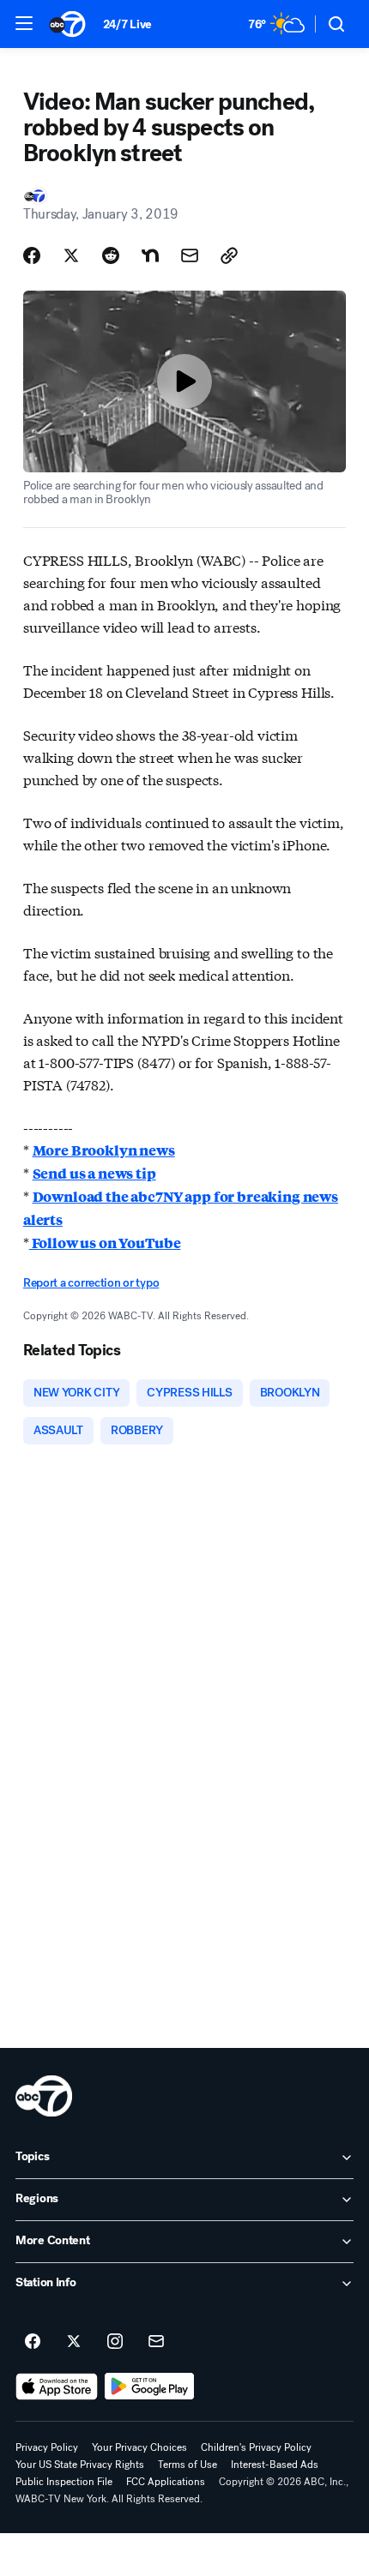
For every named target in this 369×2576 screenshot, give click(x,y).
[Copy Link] (229, 255)
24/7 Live (127, 24)
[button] (24, 23)
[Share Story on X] (71, 255)
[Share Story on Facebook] (32, 255)
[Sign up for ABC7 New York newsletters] (156, 2342)
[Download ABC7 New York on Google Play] (150, 2387)
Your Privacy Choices (139, 2447)
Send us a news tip (94, 1173)
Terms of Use (188, 2465)
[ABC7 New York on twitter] (74, 2342)
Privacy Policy (47, 2447)
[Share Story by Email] (190, 255)
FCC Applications (166, 2482)
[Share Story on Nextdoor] (150, 255)
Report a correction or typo (91, 1283)
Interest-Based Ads (275, 2465)
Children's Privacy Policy (256, 2447)
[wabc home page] (44, 2096)
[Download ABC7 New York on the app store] (57, 2387)
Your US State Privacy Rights (80, 2465)
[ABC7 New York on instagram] (115, 2342)
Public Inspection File (64, 2482)
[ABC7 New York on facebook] (33, 2342)
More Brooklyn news (104, 1150)
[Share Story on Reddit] (111, 255)
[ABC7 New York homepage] (67, 24)
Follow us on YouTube (105, 1243)
